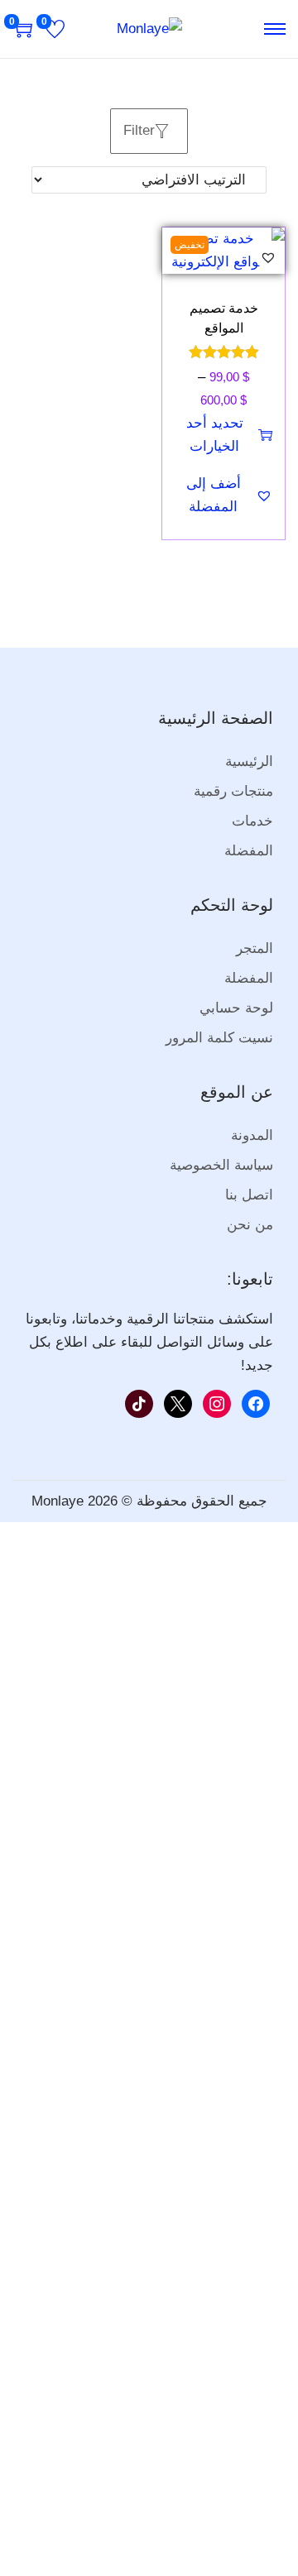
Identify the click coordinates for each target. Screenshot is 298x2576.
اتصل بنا (249, 1195)
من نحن (250, 1225)
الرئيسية (249, 761)
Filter (139, 130)
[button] (268, 257)
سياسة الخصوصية (221, 1165)
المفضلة (249, 851)
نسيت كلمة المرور (219, 1038)
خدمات (252, 821)
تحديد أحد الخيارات (215, 435)
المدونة (252, 1135)
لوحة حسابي (236, 1008)
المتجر (255, 948)
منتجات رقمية (233, 791)
